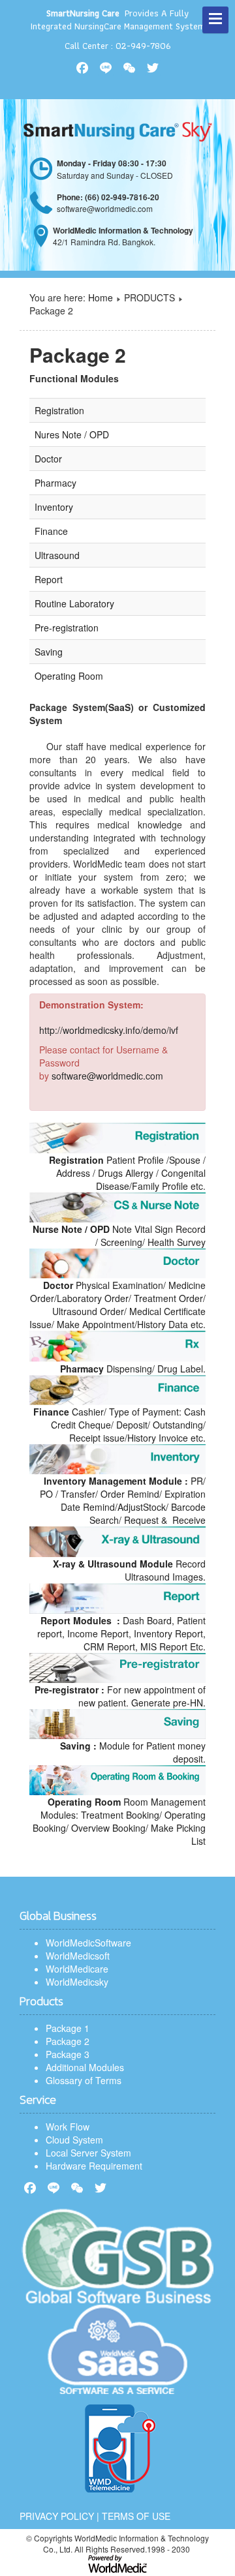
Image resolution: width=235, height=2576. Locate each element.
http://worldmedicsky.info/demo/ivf (109, 1030)
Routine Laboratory (74, 603)
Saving (49, 652)
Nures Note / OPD (72, 434)
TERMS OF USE (136, 2516)
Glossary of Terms (84, 2080)
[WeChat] (77, 2188)
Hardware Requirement (94, 2166)
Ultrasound (57, 555)
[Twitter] (101, 2188)
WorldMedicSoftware (88, 1943)
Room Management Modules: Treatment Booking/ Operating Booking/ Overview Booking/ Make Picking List (119, 1821)
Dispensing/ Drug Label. (133, 1369)
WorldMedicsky (77, 1982)
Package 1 (68, 2028)
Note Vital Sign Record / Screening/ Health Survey (119, 1235)
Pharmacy (55, 483)
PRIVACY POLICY (57, 2516)
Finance (51, 531)
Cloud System (74, 2140)
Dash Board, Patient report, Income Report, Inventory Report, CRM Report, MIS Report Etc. (121, 1633)
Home (101, 297)
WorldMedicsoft (78, 1956)
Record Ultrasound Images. (129, 1570)
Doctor (48, 459)
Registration (59, 410)
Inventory (54, 507)
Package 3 (68, 2054)
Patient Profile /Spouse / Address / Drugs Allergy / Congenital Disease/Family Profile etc (127, 1173)
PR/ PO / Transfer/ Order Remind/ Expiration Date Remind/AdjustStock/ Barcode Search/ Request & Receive (123, 1500)
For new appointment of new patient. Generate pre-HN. (120, 1696)
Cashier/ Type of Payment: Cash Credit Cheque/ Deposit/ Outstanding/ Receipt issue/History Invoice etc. (119, 1425)
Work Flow (68, 2127)
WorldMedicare (77, 1969)
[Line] (54, 2188)
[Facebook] (30, 2188)
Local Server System (88, 2153)
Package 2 (68, 2041)
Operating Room (69, 676)
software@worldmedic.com (107, 1076)
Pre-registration (67, 628)
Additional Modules (85, 2067)
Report (49, 579)
